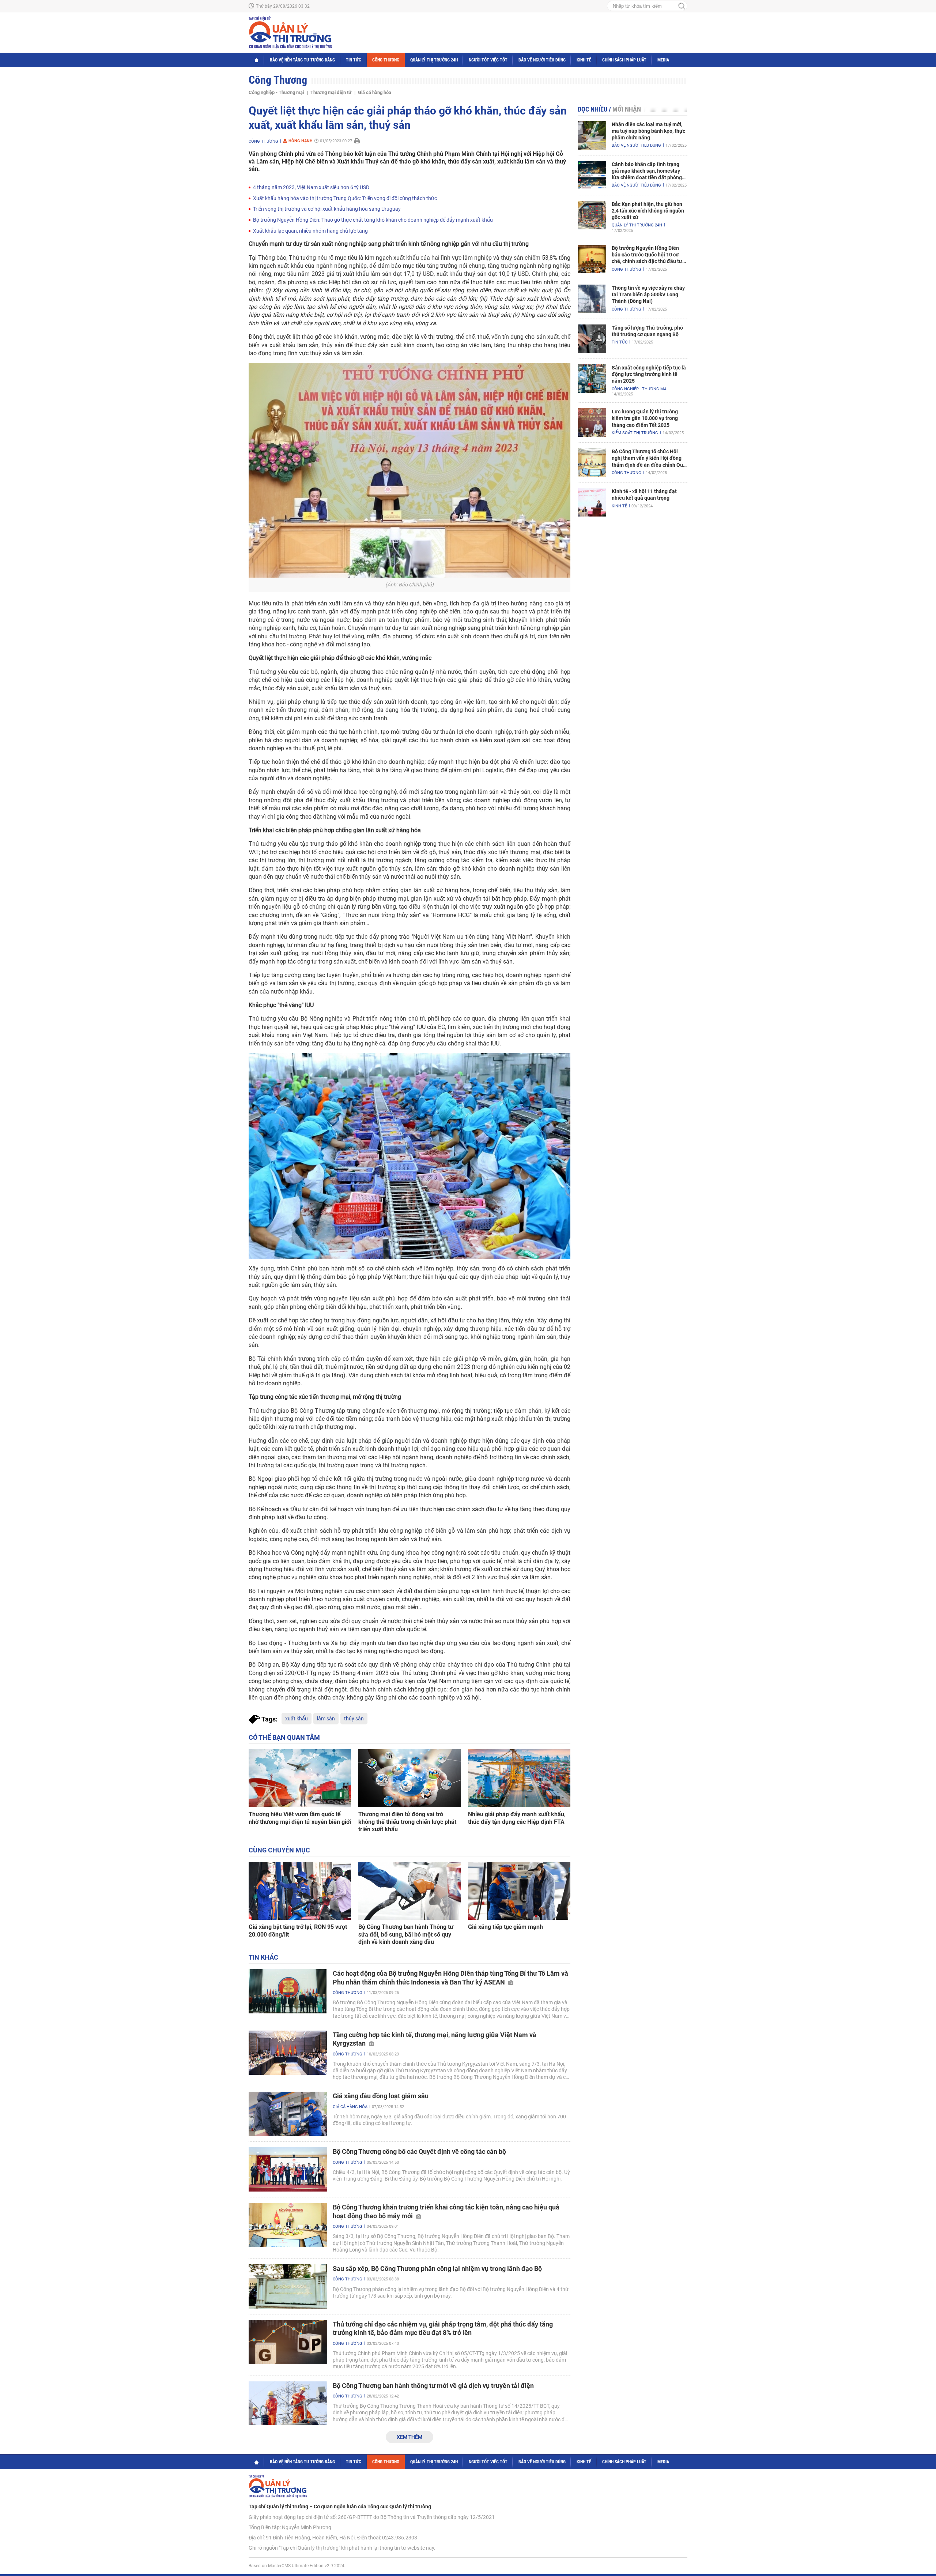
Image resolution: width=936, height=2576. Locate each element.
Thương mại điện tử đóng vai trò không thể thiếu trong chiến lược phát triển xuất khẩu (407, 1822)
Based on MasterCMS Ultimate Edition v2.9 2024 (297, 2566)
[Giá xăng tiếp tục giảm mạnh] (519, 1891)
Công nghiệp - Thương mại (276, 92)
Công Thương (386, 60)
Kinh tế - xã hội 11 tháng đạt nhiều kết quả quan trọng (644, 495)
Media (663, 60)
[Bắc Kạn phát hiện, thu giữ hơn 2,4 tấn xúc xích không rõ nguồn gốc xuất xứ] (592, 215)
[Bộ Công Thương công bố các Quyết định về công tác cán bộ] (288, 2169)
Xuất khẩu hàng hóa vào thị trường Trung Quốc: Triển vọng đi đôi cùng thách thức (345, 198)
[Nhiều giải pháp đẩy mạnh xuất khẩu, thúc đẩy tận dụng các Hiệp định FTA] (519, 1778)
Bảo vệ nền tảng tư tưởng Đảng (302, 60)
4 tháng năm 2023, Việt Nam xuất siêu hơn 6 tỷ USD (311, 187)
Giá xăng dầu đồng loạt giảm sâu (381, 2096)
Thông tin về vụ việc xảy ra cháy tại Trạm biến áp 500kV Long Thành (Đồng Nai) (648, 294)
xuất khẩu (297, 1719)
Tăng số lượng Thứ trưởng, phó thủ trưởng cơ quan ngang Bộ (647, 331)
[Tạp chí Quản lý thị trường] (290, 33)
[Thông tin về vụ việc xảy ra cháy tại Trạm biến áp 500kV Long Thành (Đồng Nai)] (592, 299)
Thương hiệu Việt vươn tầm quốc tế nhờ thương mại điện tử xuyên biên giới (300, 1818)
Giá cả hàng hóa (375, 92)
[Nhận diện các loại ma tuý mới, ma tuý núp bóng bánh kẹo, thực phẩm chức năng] (592, 135)
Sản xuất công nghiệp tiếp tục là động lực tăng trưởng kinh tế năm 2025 (649, 374)
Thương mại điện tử (331, 92)
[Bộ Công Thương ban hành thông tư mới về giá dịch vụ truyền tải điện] (288, 2404)
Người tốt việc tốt (488, 60)
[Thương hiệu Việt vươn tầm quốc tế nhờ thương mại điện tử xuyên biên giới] (300, 1778)
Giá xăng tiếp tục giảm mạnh (505, 1927)
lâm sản (326, 1719)
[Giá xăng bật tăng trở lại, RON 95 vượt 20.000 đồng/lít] (300, 1891)
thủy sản (354, 1719)
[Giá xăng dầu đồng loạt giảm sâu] (288, 2114)
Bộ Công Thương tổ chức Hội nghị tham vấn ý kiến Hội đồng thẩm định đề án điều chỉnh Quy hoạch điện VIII (649, 458)
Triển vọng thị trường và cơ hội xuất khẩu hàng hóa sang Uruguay (327, 209)
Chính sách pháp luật (624, 60)
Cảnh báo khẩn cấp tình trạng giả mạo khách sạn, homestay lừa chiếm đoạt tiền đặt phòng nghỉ (647, 171)
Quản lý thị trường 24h (434, 60)
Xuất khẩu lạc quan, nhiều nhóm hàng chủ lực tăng (310, 231)
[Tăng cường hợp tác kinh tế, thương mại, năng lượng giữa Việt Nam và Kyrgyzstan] (288, 2053)
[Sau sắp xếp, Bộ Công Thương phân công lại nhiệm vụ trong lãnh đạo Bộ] (288, 2286)
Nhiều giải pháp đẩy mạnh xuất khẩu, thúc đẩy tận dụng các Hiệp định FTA (517, 1818)
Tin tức (354, 60)
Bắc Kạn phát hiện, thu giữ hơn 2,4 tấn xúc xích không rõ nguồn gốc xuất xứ (648, 211)
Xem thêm (409, 2437)
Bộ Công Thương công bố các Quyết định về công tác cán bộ (419, 2151)
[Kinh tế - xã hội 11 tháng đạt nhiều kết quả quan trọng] (592, 502)
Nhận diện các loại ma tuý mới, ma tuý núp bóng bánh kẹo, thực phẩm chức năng (648, 131)
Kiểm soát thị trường (635, 433)
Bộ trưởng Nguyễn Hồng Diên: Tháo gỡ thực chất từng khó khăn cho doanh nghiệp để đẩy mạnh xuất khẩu (373, 220)
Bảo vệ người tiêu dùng (542, 60)
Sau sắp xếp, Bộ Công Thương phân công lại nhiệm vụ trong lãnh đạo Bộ (437, 2269)
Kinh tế (584, 60)
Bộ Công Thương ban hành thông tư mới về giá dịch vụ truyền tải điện (433, 2386)
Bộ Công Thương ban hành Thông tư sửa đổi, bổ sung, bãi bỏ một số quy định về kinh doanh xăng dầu (406, 1935)
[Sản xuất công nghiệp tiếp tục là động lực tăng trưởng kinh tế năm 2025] (592, 379)
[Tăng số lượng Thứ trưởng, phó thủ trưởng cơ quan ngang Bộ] (592, 339)
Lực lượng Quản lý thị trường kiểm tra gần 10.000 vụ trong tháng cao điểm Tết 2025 (645, 418)
